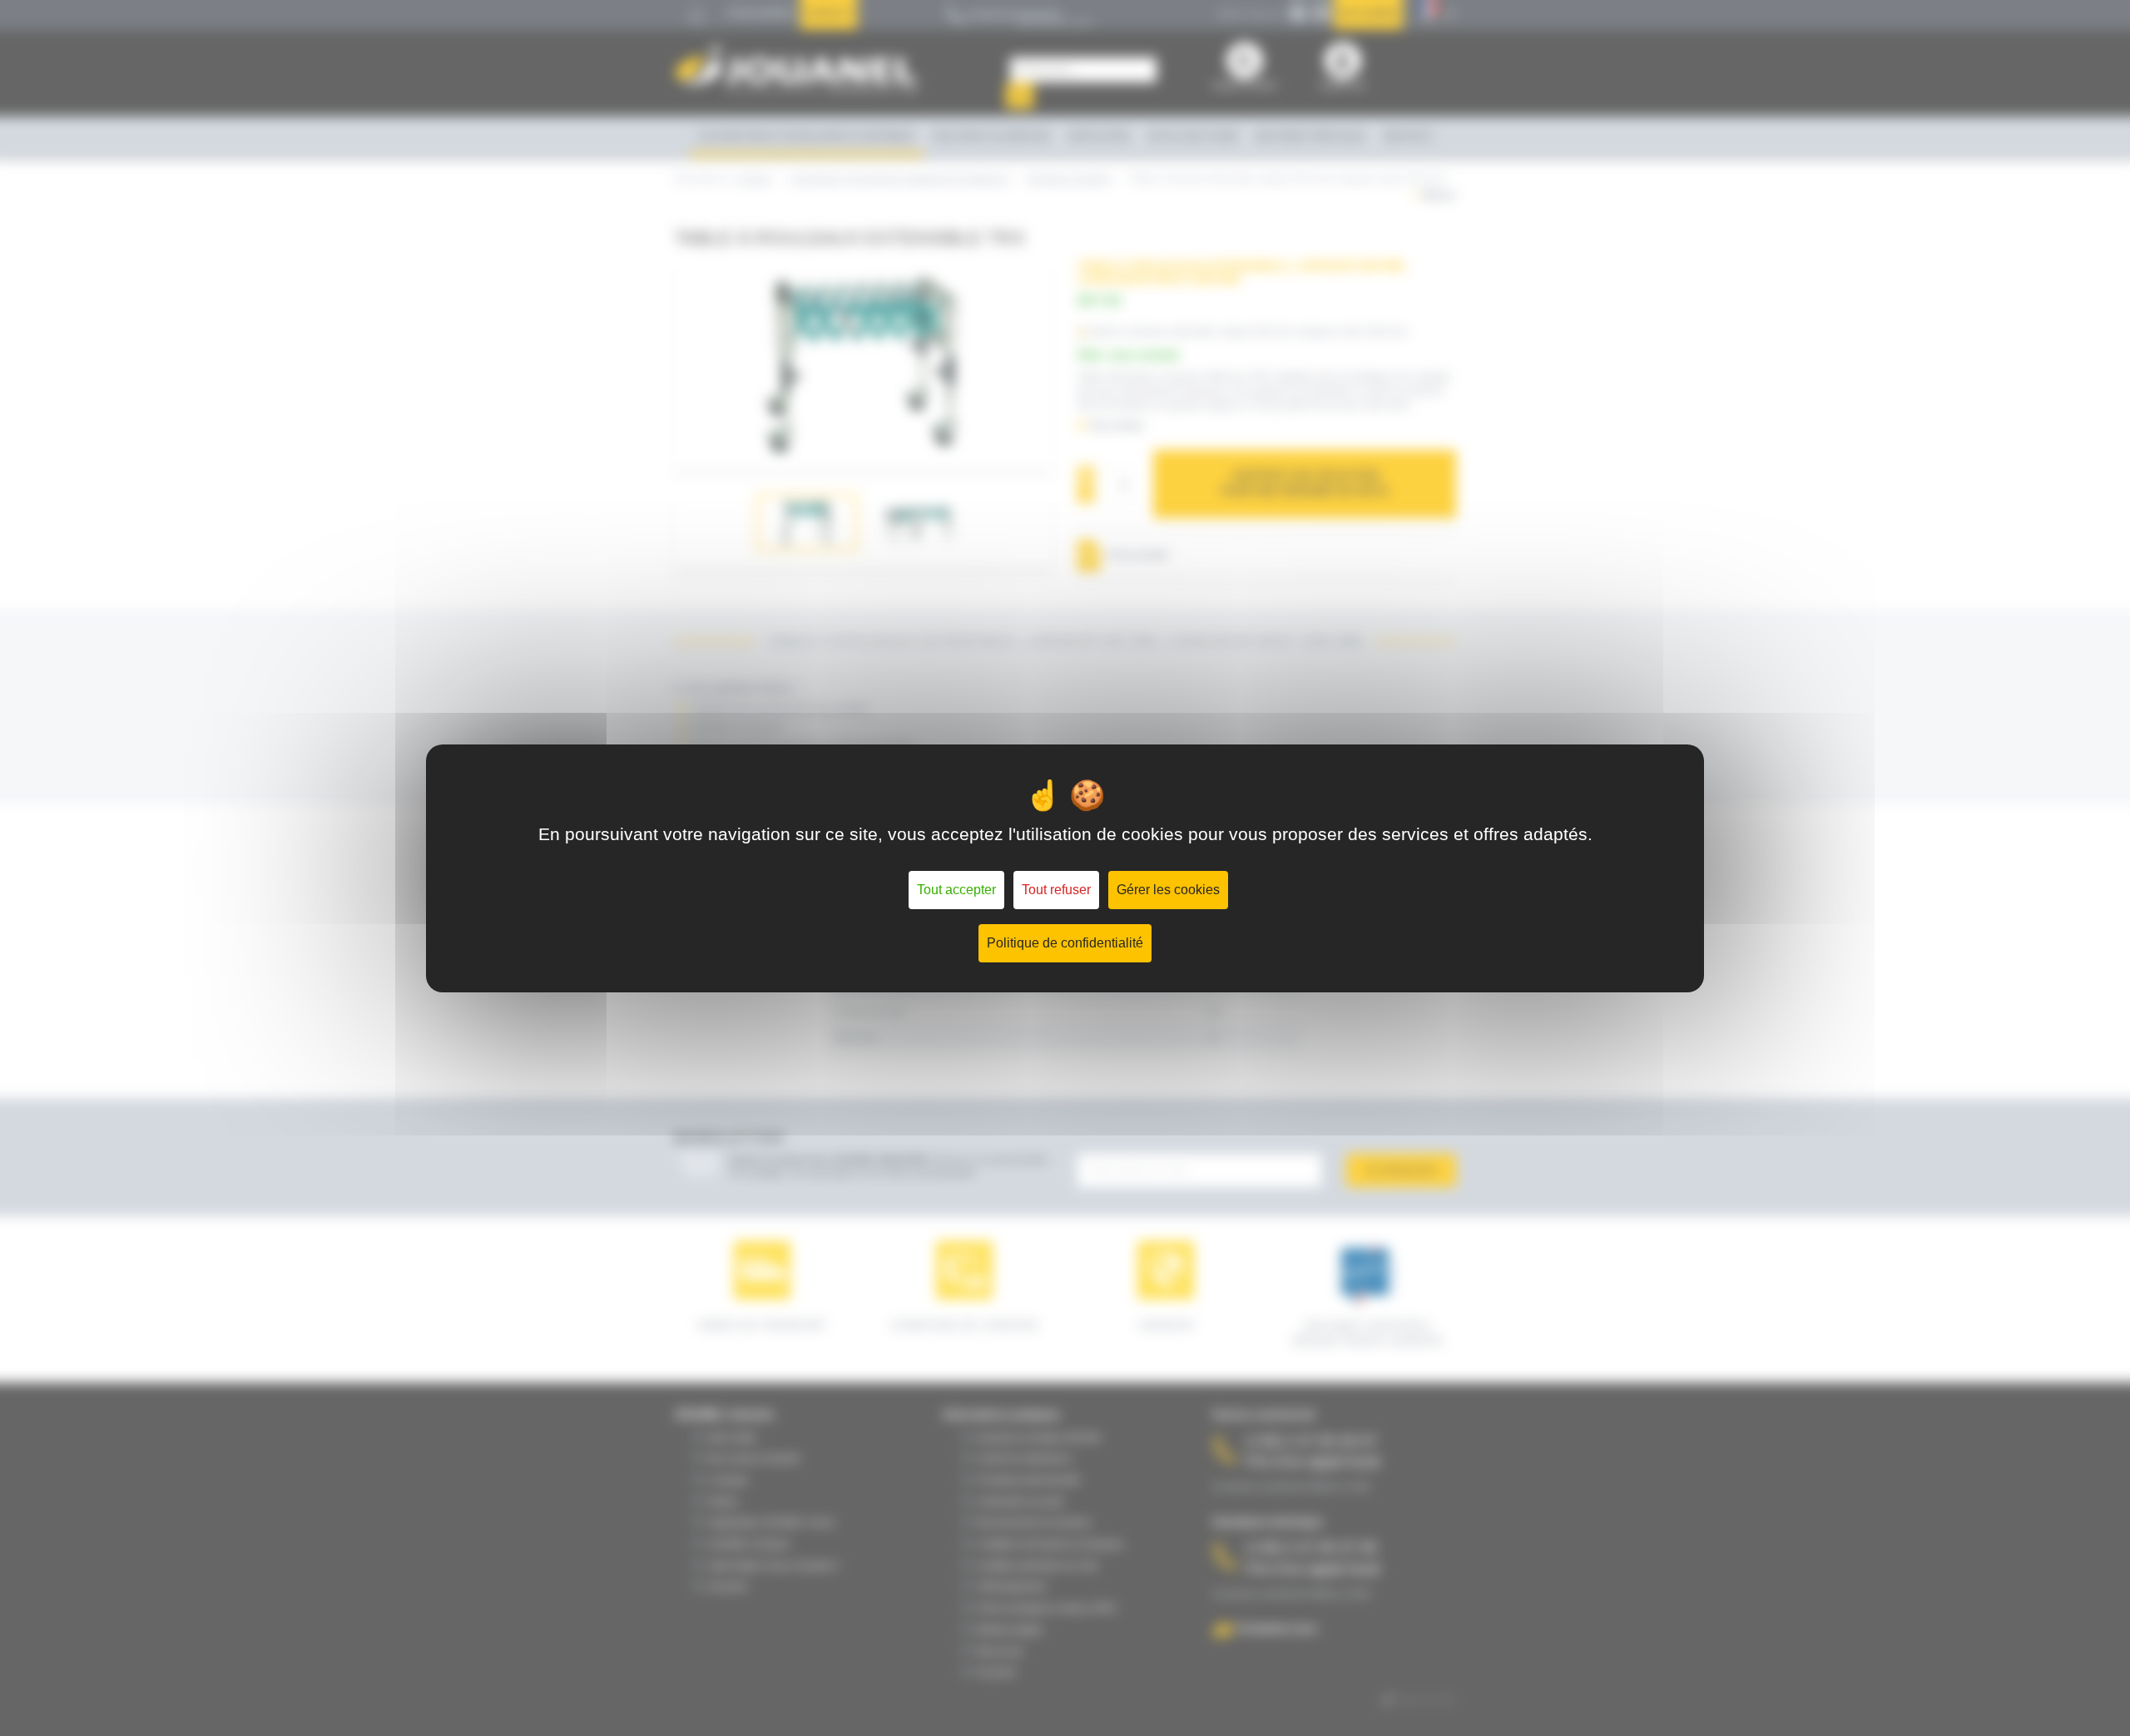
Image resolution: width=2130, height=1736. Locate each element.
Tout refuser (1056, 890)
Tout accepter (956, 890)
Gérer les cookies (1168, 890)
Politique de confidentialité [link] (1065, 943)
